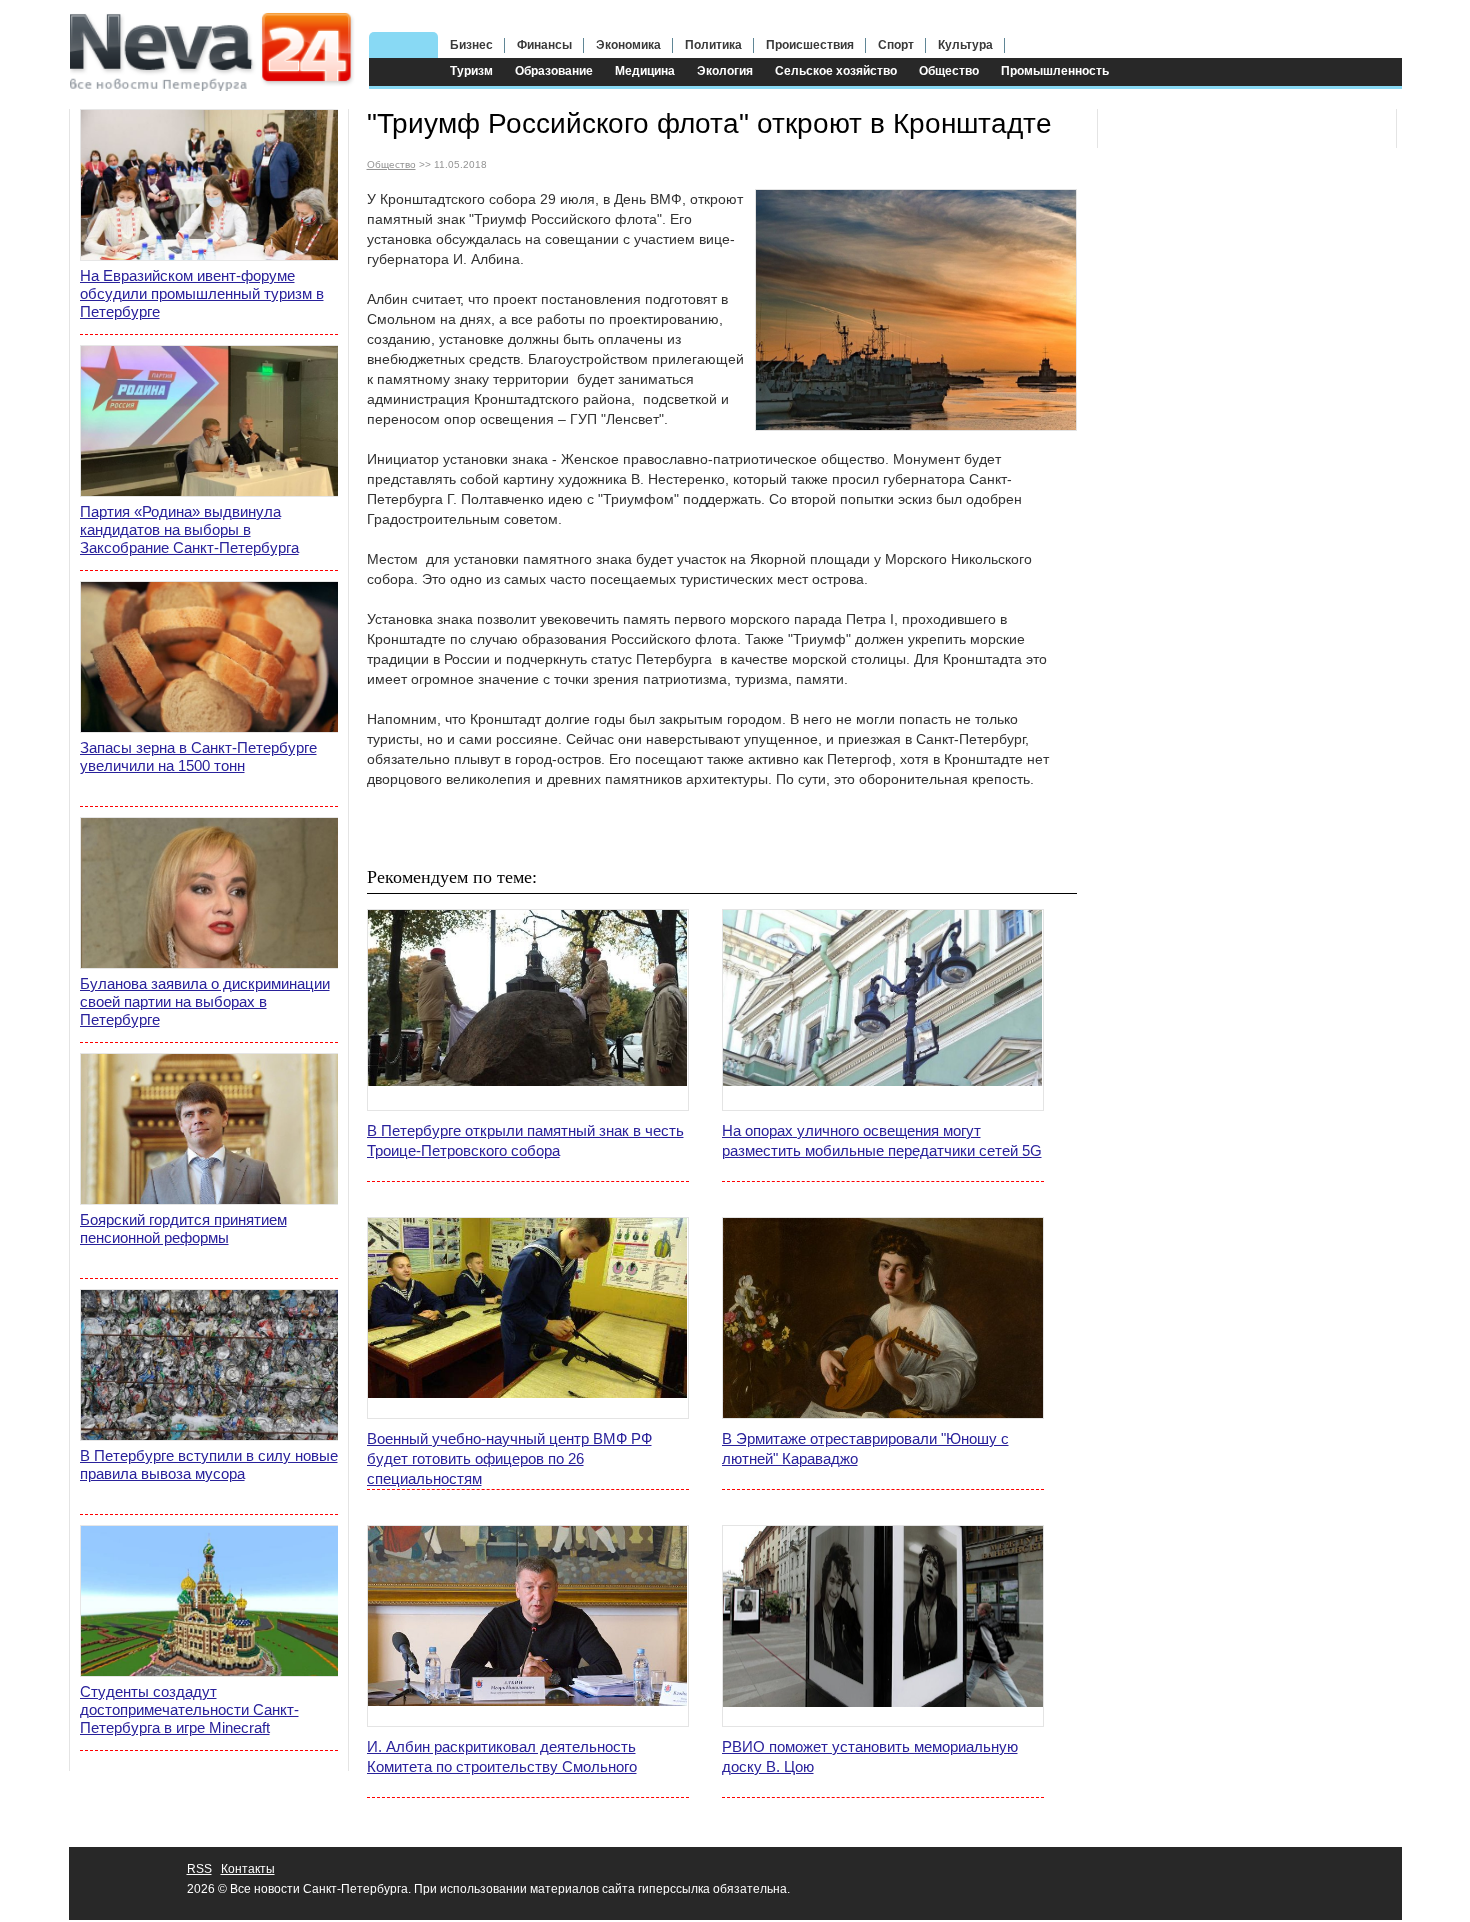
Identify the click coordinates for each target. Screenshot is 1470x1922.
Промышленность (1055, 71)
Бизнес (471, 45)
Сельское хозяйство (836, 71)
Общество (949, 71)
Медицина (645, 71)
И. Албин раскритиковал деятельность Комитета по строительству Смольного (502, 1756)
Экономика (628, 45)
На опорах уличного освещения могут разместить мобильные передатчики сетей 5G (882, 1140)
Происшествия (810, 45)
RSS (199, 1869)
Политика (713, 45)
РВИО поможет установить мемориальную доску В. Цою (870, 1756)
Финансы (544, 45)
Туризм (471, 71)
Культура (965, 45)
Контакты (248, 1869)
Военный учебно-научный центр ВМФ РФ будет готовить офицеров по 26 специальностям (509, 1458)
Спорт (896, 45)
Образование (554, 71)
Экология (725, 71)
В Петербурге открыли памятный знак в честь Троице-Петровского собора (525, 1140)
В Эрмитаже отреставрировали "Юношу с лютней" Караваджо (865, 1448)
